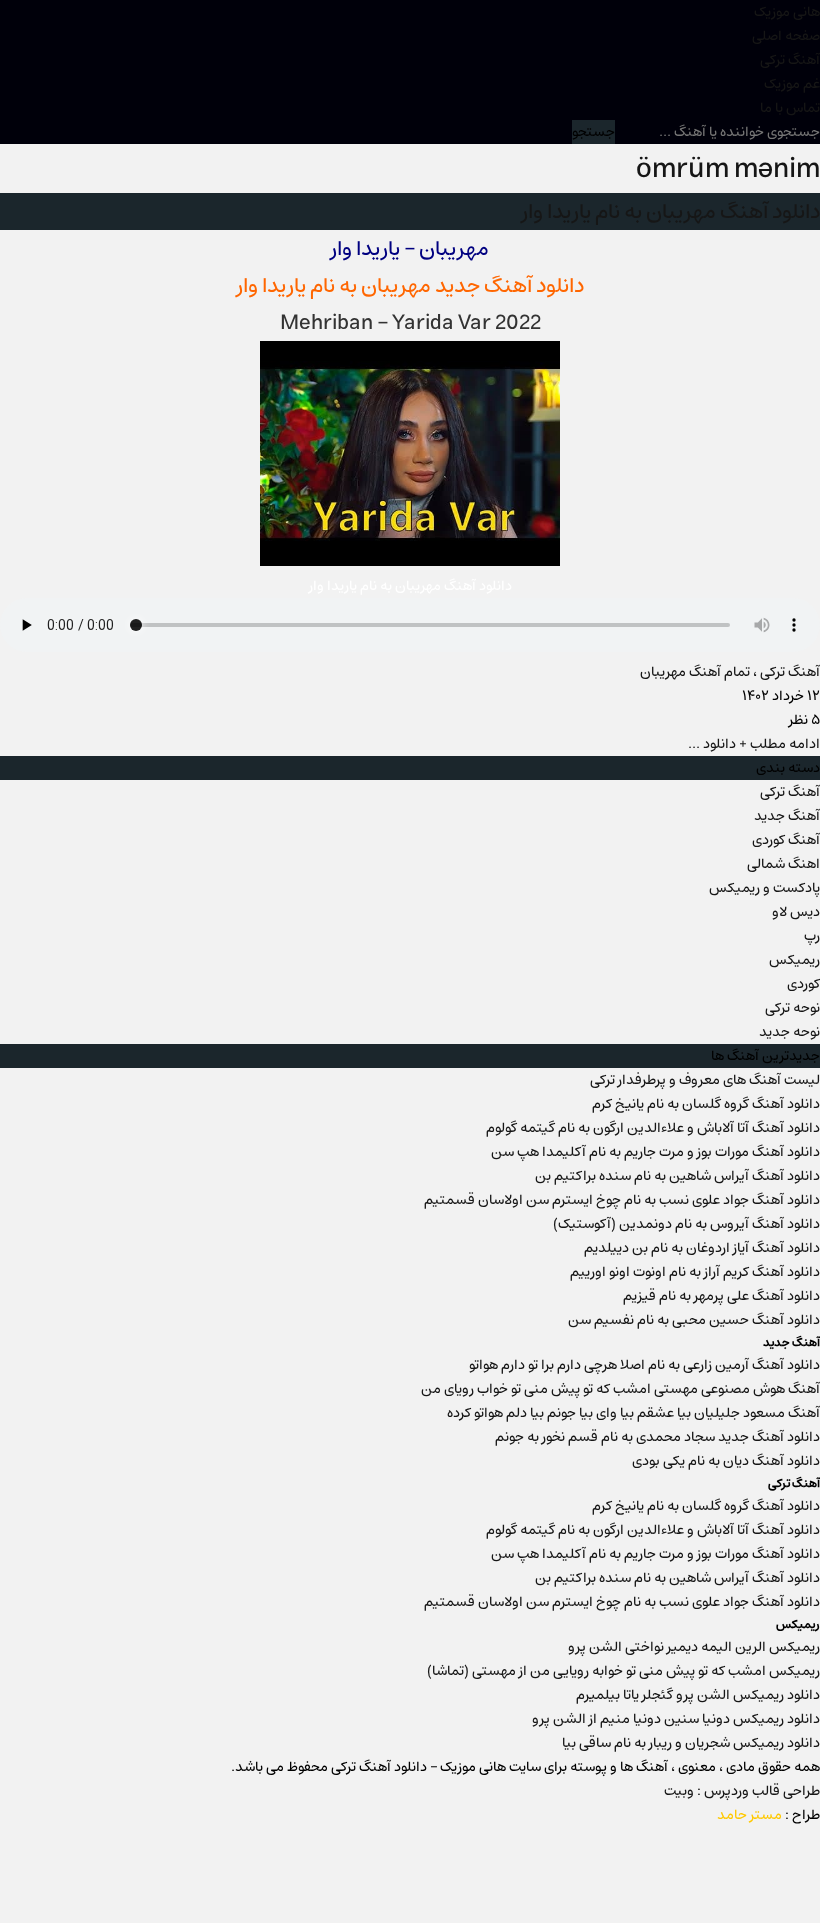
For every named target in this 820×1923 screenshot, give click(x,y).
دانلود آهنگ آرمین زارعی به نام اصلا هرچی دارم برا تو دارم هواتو (644, 1365)
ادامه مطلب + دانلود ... (754, 744)
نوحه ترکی (792, 1008)
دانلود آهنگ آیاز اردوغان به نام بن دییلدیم (702, 1248)
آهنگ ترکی (790, 60)
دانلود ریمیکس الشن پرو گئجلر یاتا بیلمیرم (698, 1695)
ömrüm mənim (728, 168)
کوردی (803, 984)
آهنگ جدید (787, 816)
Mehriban (326, 322)
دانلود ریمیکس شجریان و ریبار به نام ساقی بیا (691, 1743)
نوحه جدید (789, 1032)
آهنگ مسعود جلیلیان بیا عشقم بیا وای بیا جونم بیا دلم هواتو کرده (633, 1413)
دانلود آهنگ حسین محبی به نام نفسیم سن (694, 1320)
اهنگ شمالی (783, 864)
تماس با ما (790, 108)
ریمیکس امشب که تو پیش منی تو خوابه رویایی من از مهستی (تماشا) (623, 1671)
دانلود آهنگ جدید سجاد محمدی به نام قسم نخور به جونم (657, 1437)
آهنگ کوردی (786, 840)
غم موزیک (792, 84)
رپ (812, 936)
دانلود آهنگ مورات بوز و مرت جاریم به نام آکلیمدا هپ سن (655, 1152)
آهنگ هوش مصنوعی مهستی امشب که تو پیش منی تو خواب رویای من (620, 1389)
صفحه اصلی (786, 36)
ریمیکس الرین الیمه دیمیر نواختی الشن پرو (694, 1647)
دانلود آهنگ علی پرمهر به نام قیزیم (721, 1296)
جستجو (593, 132)
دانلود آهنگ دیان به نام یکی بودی (726, 1461)
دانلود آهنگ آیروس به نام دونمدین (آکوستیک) (686, 1224)
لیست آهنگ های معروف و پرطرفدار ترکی (705, 1080)
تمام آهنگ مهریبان (695, 672)
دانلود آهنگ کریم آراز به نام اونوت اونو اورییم (695, 1272)
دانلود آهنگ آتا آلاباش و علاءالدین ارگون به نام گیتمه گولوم (653, 1128)
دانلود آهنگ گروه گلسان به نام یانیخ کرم (706, 1104)
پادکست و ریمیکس (764, 888)
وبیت (679, 1791)
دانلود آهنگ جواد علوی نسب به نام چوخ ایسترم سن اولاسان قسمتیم (622, 1200)
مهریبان (396, 285)
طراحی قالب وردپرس (762, 1791)
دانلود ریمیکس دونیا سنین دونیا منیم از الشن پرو (676, 1719)
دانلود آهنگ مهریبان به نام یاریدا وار (671, 211)
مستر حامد (749, 1815)
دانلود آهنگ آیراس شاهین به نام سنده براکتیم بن (677, 1176)
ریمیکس (794, 960)
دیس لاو (796, 912)
